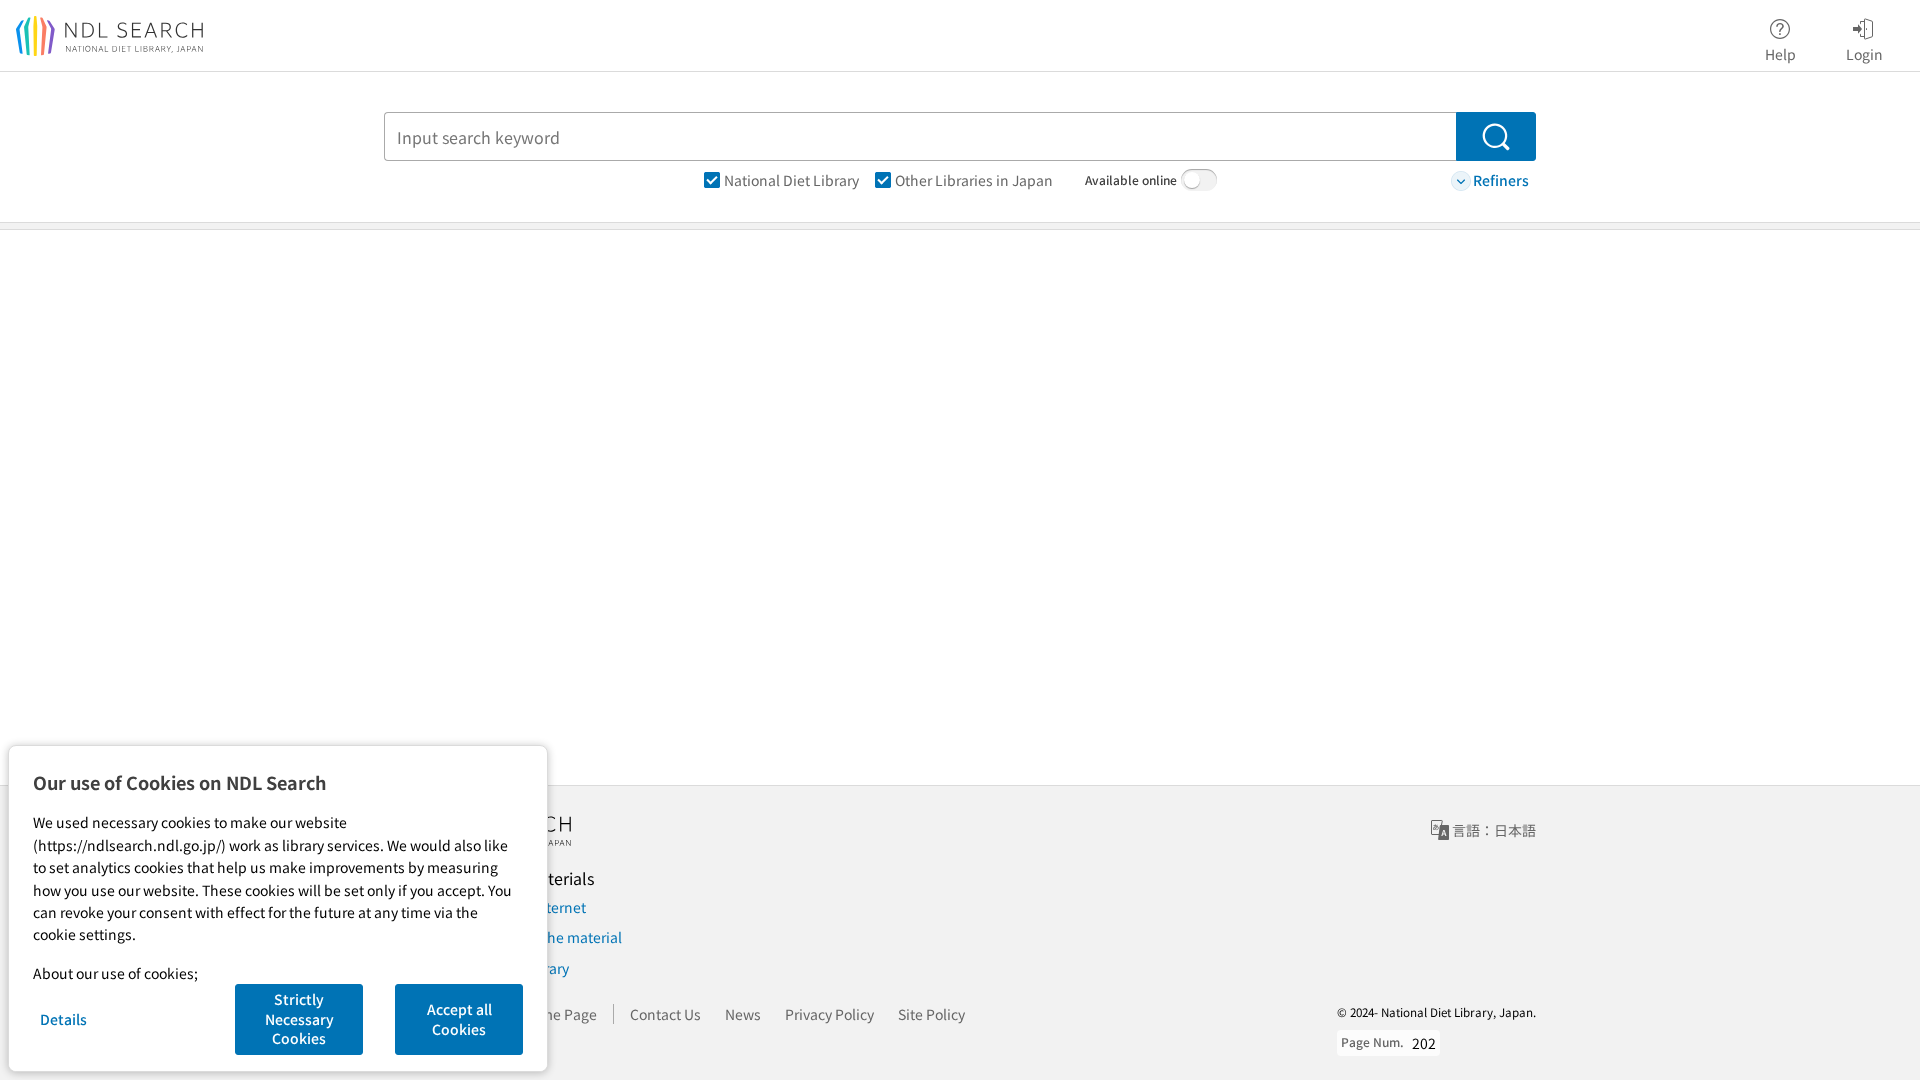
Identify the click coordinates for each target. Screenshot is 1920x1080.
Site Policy (931, 1014)
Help (1780, 53)
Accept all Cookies (459, 1019)
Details (63, 1019)
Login (1864, 53)
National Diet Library (791, 180)
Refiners (1501, 180)
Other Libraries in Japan (974, 180)
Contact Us (665, 1014)
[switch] (1199, 180)
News (743, 1014)
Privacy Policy (829, 1014)
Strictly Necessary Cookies (299, 1018)
